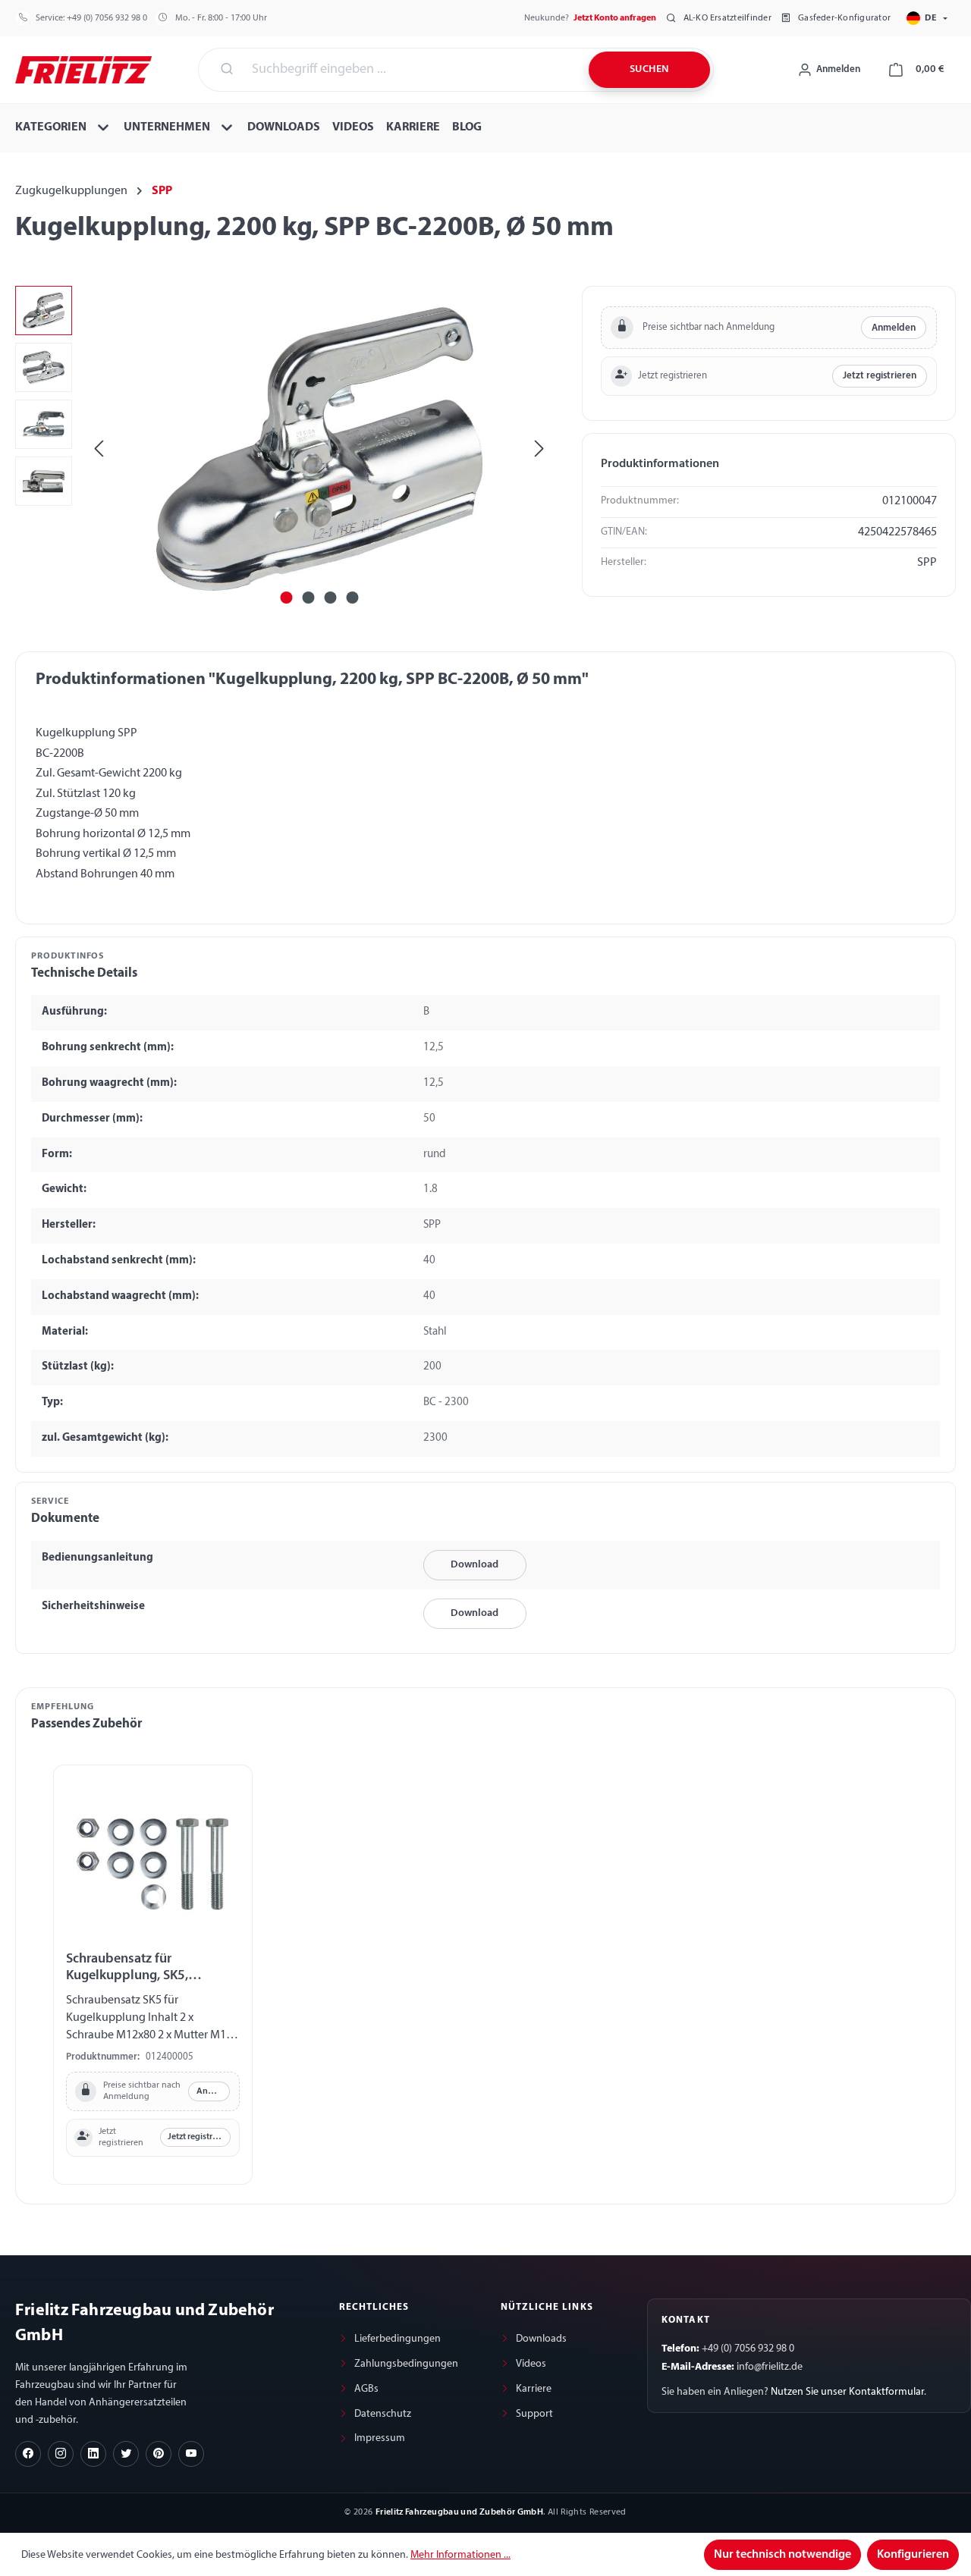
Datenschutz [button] (383, 2414)
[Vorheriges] (99, 449)
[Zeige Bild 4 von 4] (352, 598)
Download (475, 1565)
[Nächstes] (539, 449)
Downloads (541, 2339)
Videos (531, 2364)
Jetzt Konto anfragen (615, 18)
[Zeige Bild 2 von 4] (308, 598)
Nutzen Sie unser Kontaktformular (847, 2392)
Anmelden (894, 328)
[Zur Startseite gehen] (83, 68)
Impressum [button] (380, 2438)
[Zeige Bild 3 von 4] (330, 598)
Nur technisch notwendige (782, 2555)
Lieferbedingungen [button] (398, 2339)
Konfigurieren (913, 2555)
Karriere (534, 2389)
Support (534, 2414)
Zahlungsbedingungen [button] (406, 2364)
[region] (283, 449)
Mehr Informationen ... (460, 2555)
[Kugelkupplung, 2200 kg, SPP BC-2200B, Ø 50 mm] (319, 449)
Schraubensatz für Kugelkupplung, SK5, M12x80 (127, 1968)
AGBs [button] (366, 2389)
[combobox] (411, 70)
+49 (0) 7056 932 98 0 (107, 18)
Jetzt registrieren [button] (880, 376)
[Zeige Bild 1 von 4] (286, 598)
